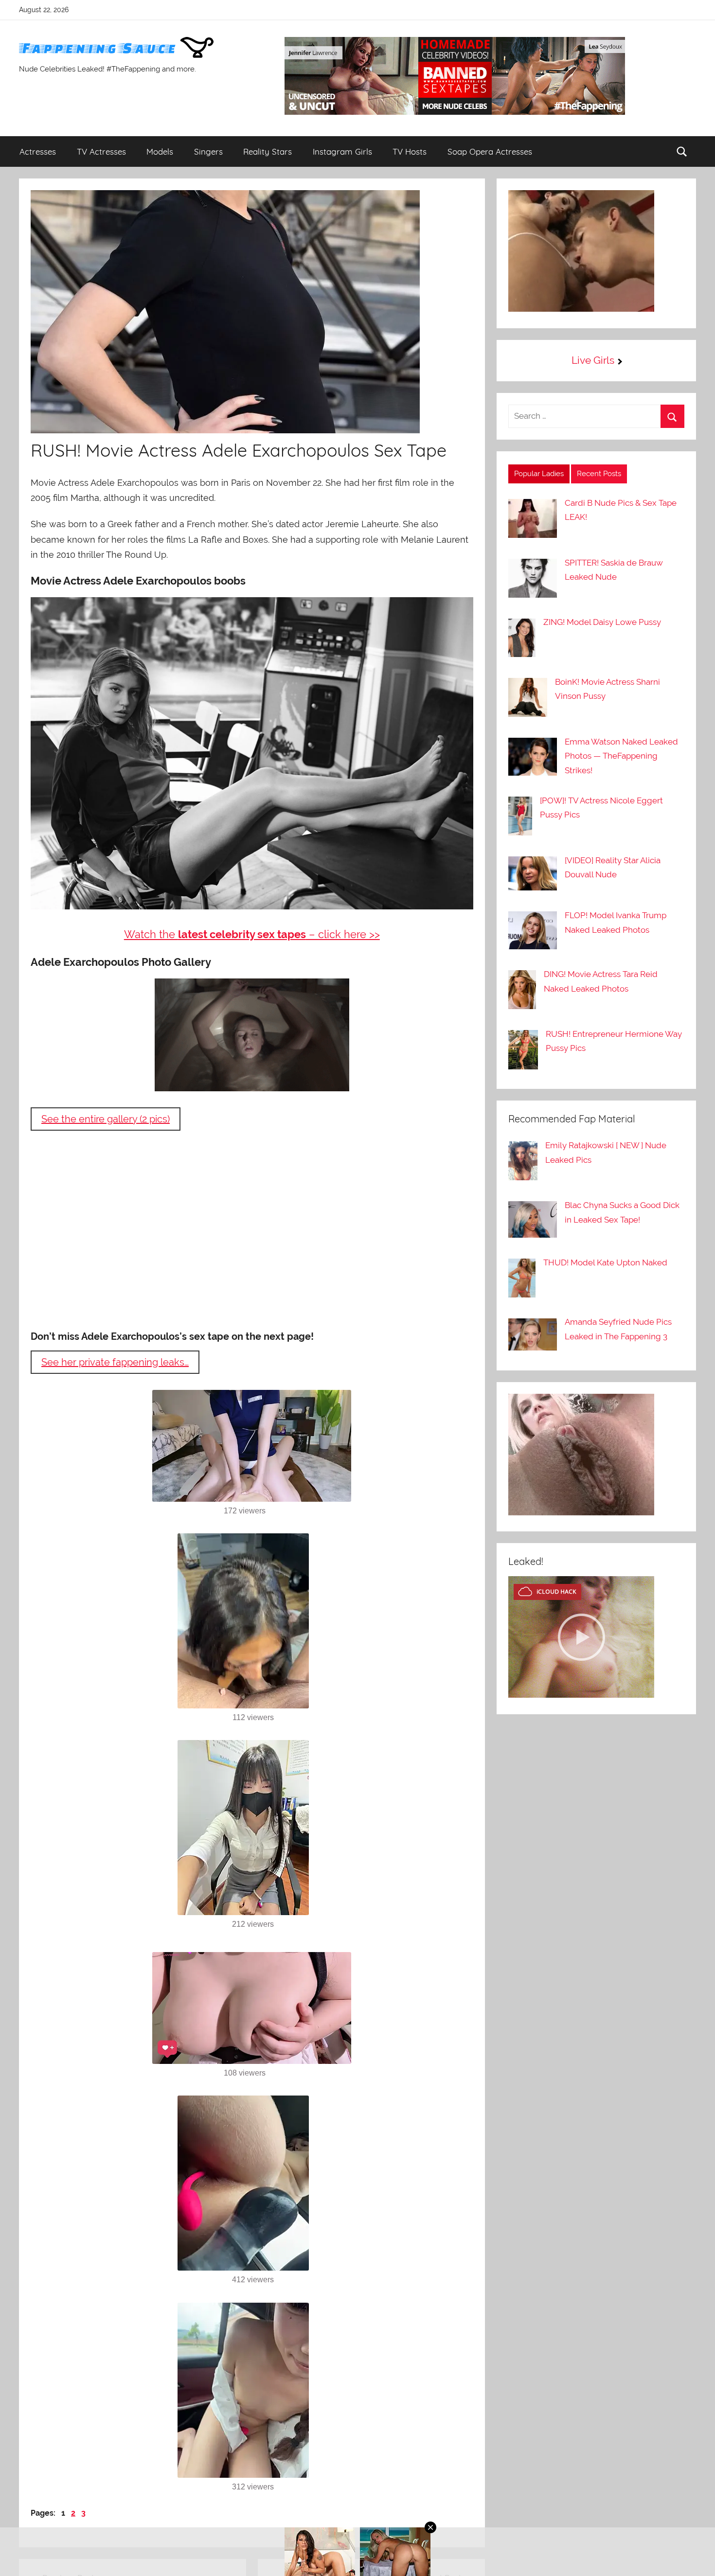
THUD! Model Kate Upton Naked (605, 1262)
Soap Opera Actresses (490, 151)
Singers (208, 151)
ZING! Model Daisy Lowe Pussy (602, 622)
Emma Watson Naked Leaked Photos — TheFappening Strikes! (621, 756)
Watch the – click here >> (252, 934)
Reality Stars (268, 151)
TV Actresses (101, 151)
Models (160, 151)
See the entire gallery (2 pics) (106, 1119)
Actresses (38, 151)
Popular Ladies (539, 474)
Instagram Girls (342, 151)
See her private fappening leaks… (115, 1362)
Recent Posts (599, 474)
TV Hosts (410, 151)
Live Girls (593, 360)
